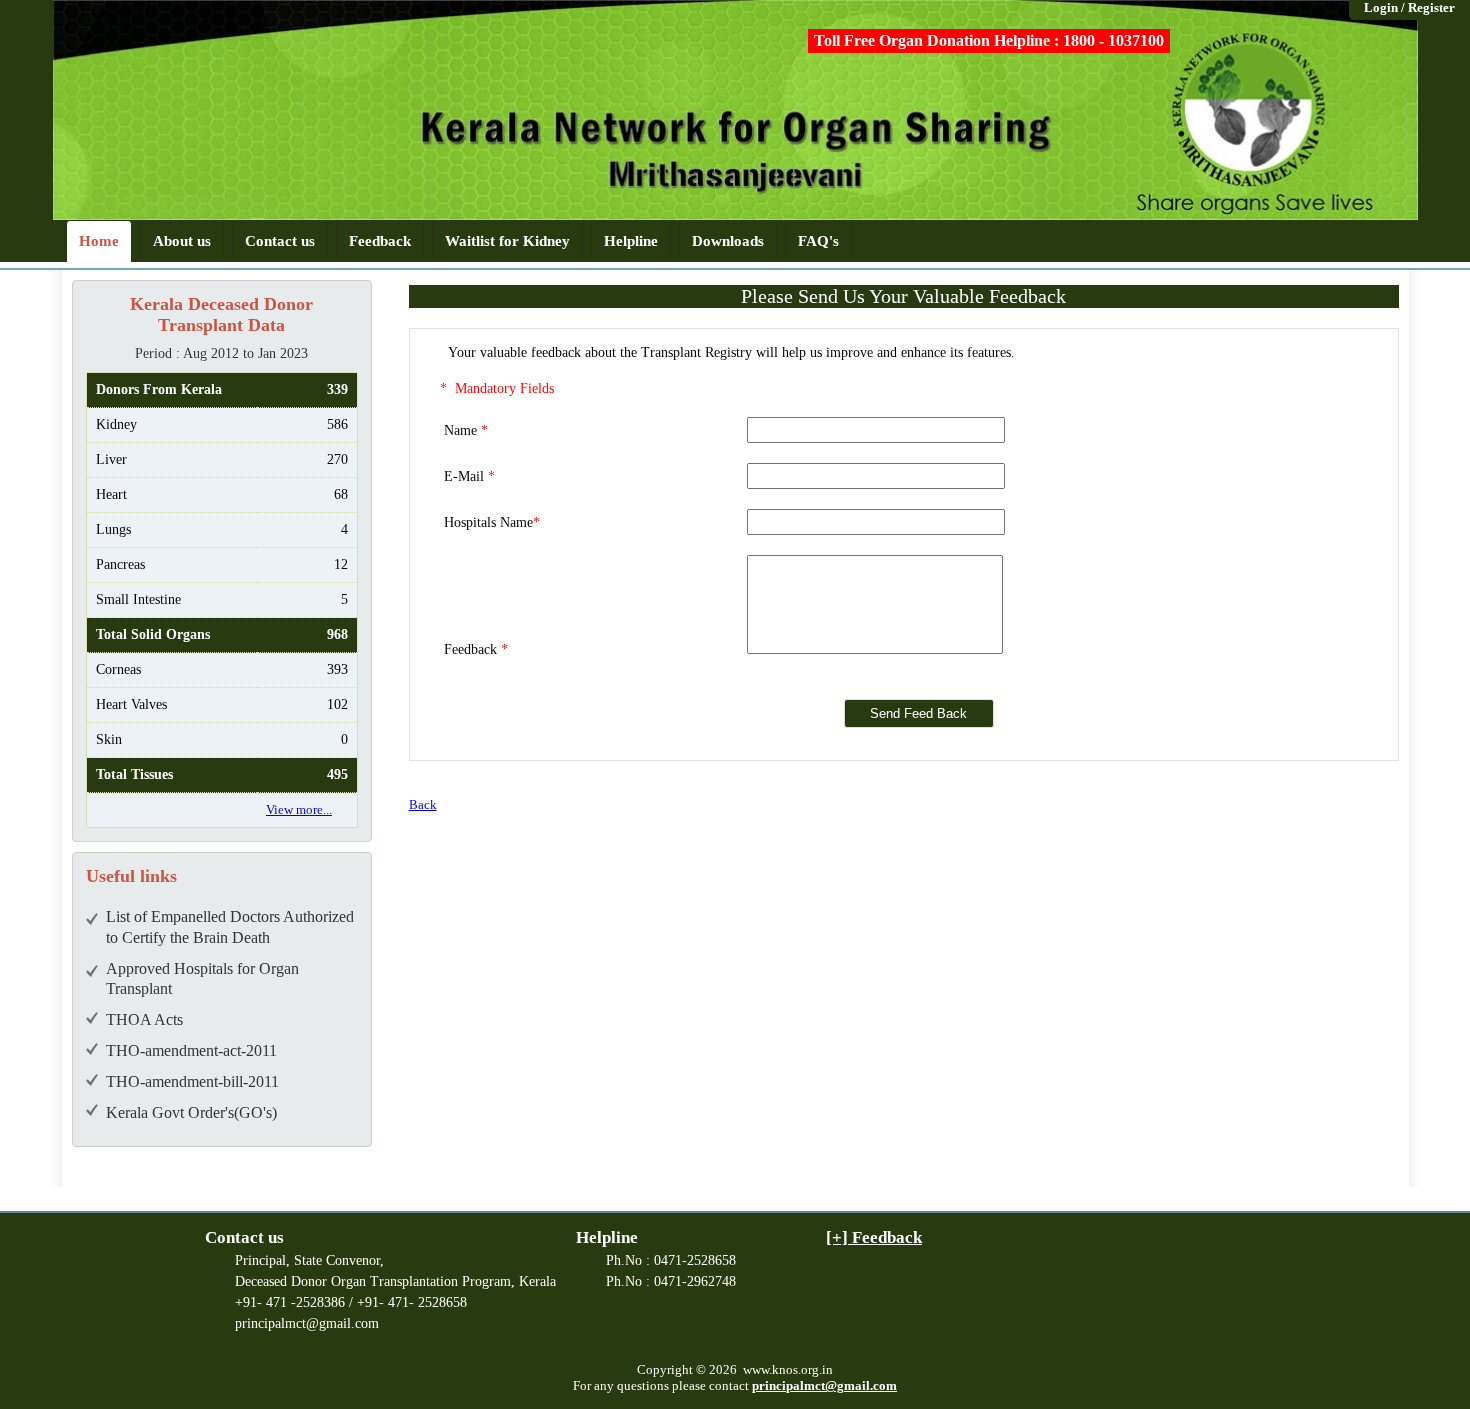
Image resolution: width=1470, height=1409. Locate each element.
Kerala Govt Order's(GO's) (191, 1112)
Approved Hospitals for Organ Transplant (202, 979)
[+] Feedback (874, 1237)
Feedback (380, 241)
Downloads (728, 241)
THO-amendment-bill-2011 (192, 1081)
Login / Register (1409, 7)
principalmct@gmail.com (824, 1385)
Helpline (631, 241)
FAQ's (818, 241)
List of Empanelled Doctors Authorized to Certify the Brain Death (230, 927)
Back (423, 804)
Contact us (280, 241)
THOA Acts (144, 1019)
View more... (299, 809)
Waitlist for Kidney (507, 241)
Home (99, 241)
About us (182, 241)
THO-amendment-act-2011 (191, 1050)
